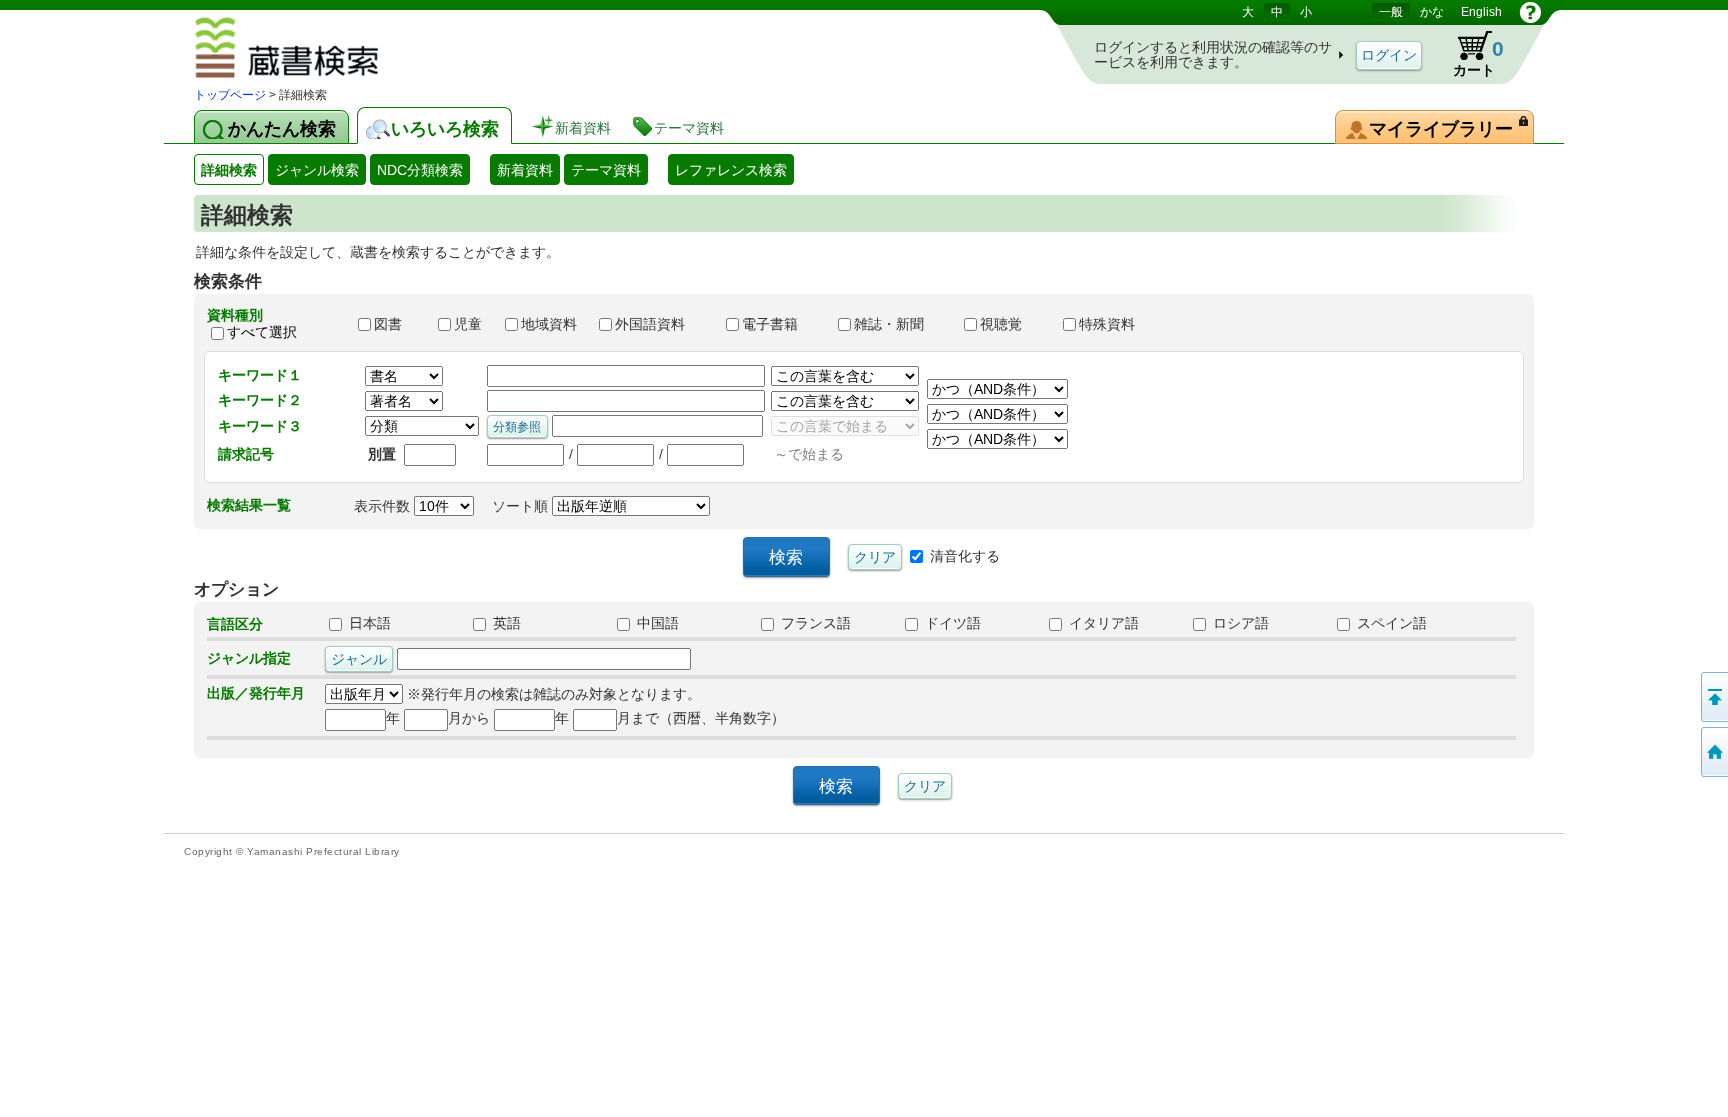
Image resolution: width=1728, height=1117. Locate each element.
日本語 (368, 623)
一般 (1391, 12)
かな (1432, 12)
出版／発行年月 (256, 693)
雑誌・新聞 (900, 324)
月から (469, 718)
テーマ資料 (606, 170)
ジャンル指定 (249, 658)
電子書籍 (781, 324)
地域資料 (551, 324)
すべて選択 (262, 332)
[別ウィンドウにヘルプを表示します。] (1530, 12)
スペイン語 (1390, 623)
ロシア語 (1239, 623)
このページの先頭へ (1713, 697)
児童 (470, 324)
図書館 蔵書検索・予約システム (345, 51)
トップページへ (1713, 752)
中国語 (656, 623)
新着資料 (525, 170)
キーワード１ (260, 375)
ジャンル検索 (317, 170)
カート (1478, 57)
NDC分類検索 (420, 170)
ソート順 (522, 506)
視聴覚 (1012, 324)
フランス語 (814, 623)
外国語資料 (661, 324)
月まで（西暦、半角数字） (701, 718)
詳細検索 (229, 170)
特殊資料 (1116, 324)
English (1481, 12)
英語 (505, 623)
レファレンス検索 (731, 170)
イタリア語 (1102, 623)
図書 (397, 324)
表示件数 (384, 506)
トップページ (230, 95)
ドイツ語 (951, 623)
